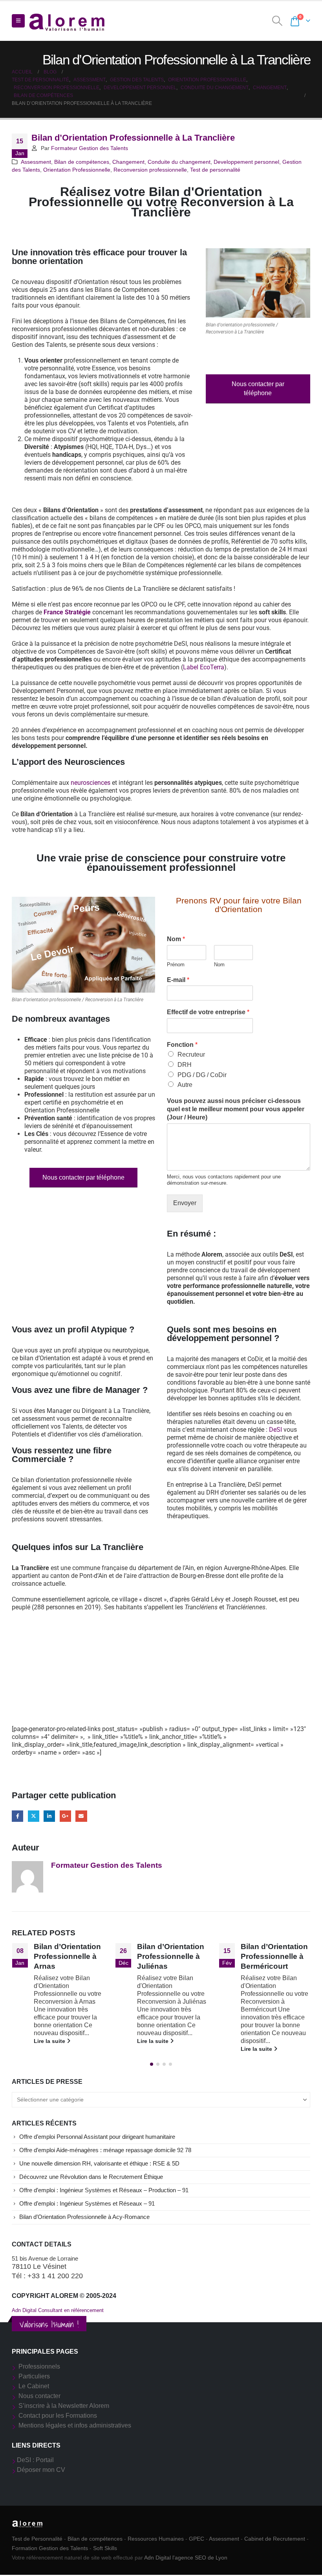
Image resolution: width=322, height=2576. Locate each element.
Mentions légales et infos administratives (75, 2425)
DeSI (275, 1430)
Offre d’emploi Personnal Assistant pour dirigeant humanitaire (97, 2137)
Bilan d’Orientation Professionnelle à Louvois (274, 1956)
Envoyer (185, 1203)
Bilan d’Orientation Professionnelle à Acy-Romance (84, 2217)
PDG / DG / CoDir (202, 1075)
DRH (185, 1065)
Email (81, 1816)
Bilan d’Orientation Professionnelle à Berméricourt (171, 1956)
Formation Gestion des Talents (50, 2548)
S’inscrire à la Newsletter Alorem (64, 2406)
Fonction (182, 1045)
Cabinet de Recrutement (275, 2539)
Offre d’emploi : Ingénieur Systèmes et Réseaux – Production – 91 (104, 2190)
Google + (65, 1816)
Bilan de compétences (82, 162)
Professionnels (39, 2366)
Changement (128, 162)
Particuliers (34, 2376)
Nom (176, 939)
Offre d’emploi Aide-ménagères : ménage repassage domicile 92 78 (105, 2150)
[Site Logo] (67, 21)
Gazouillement (34, 1816)
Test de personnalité (215, 170)
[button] (18, 21)
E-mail (178, 980)
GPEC (197, 2539)
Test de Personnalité (37, 2539)
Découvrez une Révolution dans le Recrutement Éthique (91, 2177)
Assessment (36, 162)
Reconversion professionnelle (150, 170)
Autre (185, 1085)
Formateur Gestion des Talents (90, 148)
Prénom (176, 965)
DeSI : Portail (35, 2460)
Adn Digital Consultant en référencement (58, 2310)
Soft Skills (105, 2548)
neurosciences (91, 783)
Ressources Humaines (156, 2539)
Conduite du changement (179, 162)
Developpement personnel (246, 162)
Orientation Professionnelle (77, 170)
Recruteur (191, 1054)
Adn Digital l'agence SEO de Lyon (186, 2558)
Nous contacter (39, 2396)
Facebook (17, 1816)
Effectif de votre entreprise (208, 1012)
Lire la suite (50, 2041)
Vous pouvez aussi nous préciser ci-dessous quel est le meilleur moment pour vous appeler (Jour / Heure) (236, 1109)
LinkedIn (49, 1816)
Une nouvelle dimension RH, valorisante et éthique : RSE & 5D (99, 2164)
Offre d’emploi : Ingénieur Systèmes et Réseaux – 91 (87, 2204)
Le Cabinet (34, 2386)
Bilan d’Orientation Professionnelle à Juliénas (67, 1956)
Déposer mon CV (41, 2470)
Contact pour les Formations (58, 2416)
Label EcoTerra (204, 667)
